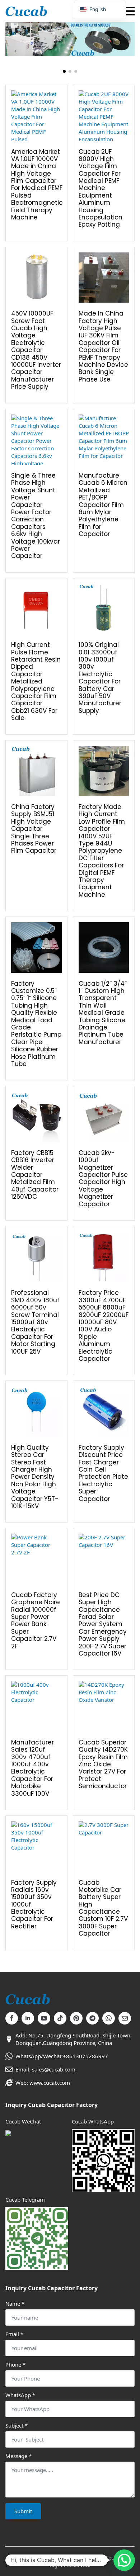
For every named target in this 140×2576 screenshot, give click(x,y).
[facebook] (12, 2018)
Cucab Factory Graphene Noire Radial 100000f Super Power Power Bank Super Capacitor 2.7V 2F (36, 1621)
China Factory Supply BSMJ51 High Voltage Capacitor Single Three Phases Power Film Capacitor (34, 829)
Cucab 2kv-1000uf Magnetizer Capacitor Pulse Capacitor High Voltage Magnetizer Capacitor (103, 1178)
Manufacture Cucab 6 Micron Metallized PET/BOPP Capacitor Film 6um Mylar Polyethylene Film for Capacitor (103, 505)
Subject (17, 2426)
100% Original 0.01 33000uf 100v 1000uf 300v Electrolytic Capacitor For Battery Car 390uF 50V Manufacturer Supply (100, 678)
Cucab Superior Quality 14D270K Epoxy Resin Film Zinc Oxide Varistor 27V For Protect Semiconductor (103, 1764)
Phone (15, 2365)
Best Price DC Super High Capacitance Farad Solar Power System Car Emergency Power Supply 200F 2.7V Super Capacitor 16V (103, 1624)
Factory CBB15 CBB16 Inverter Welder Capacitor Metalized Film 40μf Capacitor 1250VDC (35, 1175)
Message (18, 2456)
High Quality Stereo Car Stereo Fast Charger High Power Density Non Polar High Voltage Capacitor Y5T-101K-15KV (35, 1477)
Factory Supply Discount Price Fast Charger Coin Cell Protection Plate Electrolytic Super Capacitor (103, 1473)
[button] (64, 71)
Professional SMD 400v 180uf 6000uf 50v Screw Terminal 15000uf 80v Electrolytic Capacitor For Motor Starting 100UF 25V (35, 1322)
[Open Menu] (129, 11)
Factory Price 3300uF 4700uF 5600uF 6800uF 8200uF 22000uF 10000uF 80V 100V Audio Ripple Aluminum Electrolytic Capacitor (104, 1326)
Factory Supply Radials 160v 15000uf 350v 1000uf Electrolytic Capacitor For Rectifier (34, 1905)
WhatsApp (20, 2395)
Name (15, 2304)
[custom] (60, 2018)
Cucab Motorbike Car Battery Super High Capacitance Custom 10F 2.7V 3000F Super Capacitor (103, 1908)
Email (14, 2334)
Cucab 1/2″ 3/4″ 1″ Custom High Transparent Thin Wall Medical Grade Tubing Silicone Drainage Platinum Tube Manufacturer (103, 1013)
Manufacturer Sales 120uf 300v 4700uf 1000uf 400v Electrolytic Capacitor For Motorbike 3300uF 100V (32, 1768)
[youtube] (44, 2018)
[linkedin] (28, 2018)
